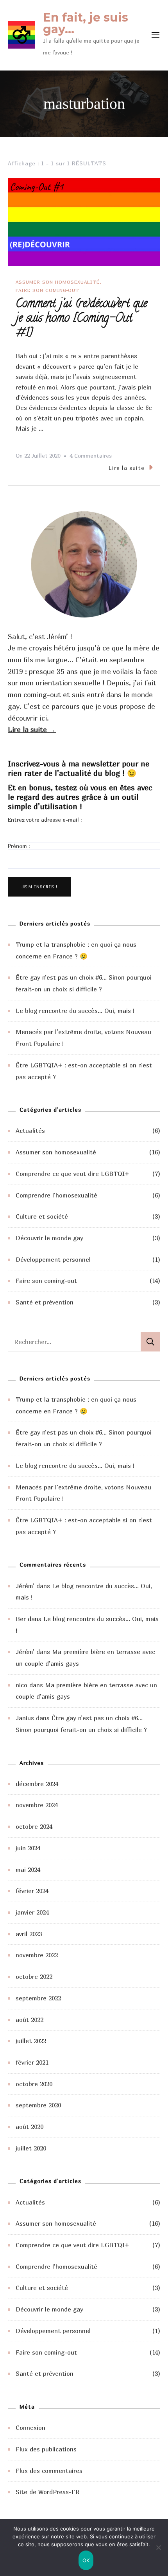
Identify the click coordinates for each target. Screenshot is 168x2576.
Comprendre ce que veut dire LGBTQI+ (72, 1174)
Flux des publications (46, 2449)
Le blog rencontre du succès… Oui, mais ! (75, 1011)
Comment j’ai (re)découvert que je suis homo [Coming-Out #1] (81, 319)
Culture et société (42, 1216)
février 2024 (32, 1891)
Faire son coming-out (47, 290)
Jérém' (25, 1586)
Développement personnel (53, 1259)
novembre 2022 (37, 1955)
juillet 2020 (31, 2148)
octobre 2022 (34, 1976)
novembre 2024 (37, 1805)
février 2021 (32, 2062)
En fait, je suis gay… (86, 23)
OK (86, 2560)
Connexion (30, 2427)
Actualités (30, 1130)
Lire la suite (127, 468)
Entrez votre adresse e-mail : (45, 820)
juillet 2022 (31, 2041)
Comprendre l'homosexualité (56, 1195)
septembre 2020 (38, 2105)
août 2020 (29, 2127)
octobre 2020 (34, 2084)
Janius (25, 1718)
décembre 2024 (37, 1784)
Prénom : (19, 846)
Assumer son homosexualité (58, 282)
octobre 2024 (34, 1826)
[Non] (158, 2553)
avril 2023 (29, 1934)
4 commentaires (91, 457)
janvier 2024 (32, 1912)
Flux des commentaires (49, 2471)
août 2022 (29, 2020)
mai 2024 (28, 1870)
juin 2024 (28, 1848)
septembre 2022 (38, 1998)
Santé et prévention (45, 1302)
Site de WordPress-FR (48, 2492)
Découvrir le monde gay (49, 1238)
